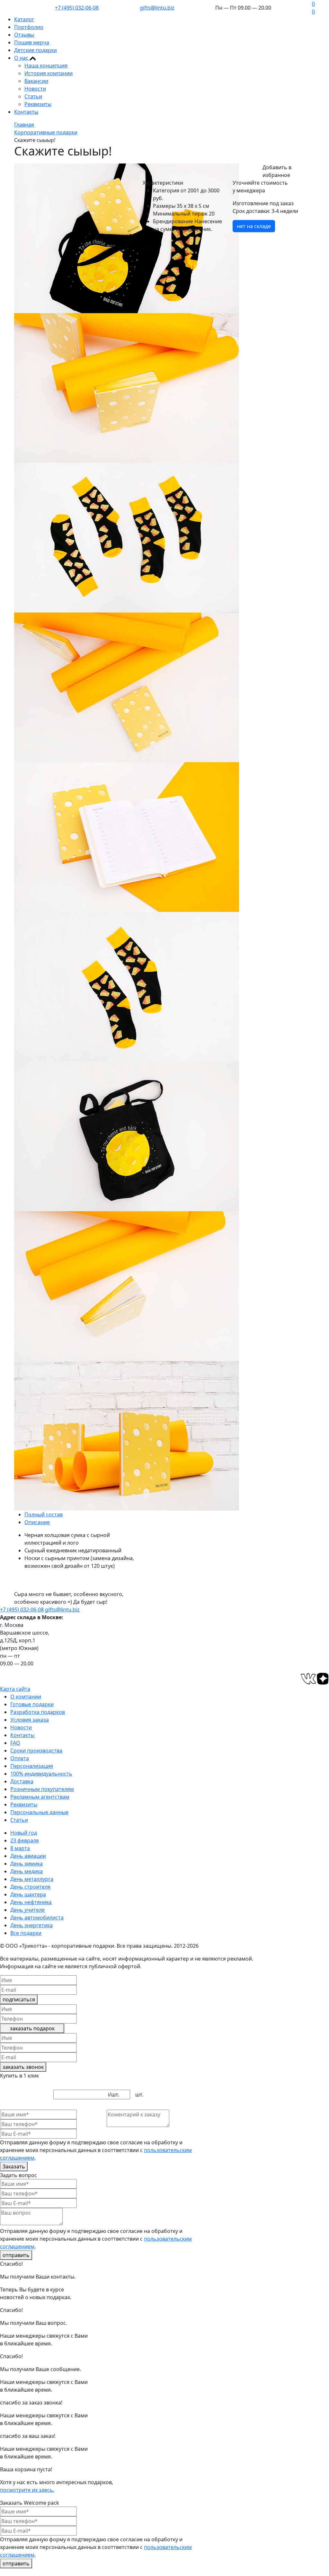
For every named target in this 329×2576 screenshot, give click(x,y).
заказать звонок (23, 2067)
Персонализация (32, 1766)
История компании (49, 73)
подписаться (19, 1999)
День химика (27, 1864)
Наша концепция (46, 66)
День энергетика (31, 1925)
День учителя (27, 1910)
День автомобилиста (37, 1918)
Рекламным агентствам (40, 1797)
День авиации (28, 1856)
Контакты (26, 112)
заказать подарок (32, 2028)
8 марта (20, 1848)
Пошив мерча (32, 42)
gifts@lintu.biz (157, 8)
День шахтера (28, 1894)
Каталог (24, 19)
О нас (22, 58)
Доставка (22, 1781)
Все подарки (26, 1933)
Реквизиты (38, 104)
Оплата (20, 1758)
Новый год (24, 1833)
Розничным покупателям (42, 1789)
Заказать (14, 2166)
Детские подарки (36, 50)
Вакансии (36, 81)
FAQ (15, 1743)
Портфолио (29, 27)
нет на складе (254, 226)
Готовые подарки (32, 1704)
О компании (26, 1697)
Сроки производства (36, 1751)
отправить (16, 2255)
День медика (27, 1871)
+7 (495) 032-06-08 (77, 8)
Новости (35, 89)
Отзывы (24, 35)
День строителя (30, 1887)
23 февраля (25, 1840)
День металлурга (32, 1879)
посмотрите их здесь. (27, 2490)
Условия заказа (30, 1720)
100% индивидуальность (41, 1774)
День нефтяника (31, 1902)
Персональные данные (39, 1812)
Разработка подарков (38, 1712)
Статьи (33, 96)
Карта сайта (15, 1689)
